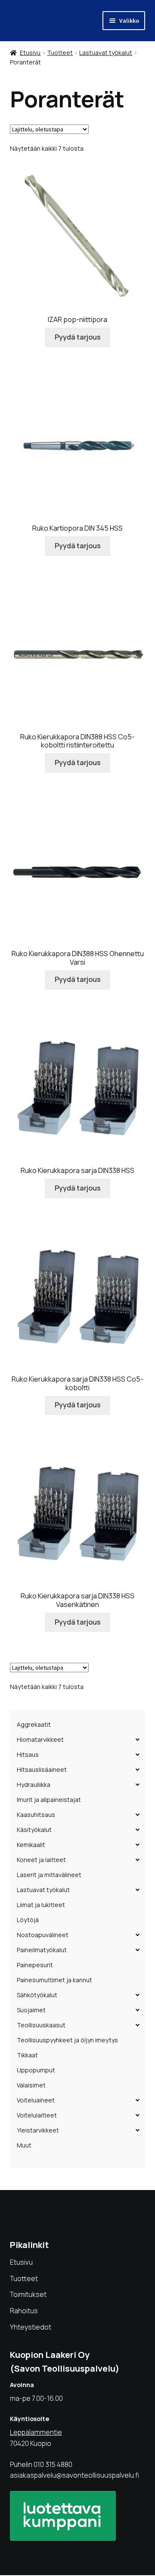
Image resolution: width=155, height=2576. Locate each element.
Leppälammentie (36, 2432)
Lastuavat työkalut (106, 53)
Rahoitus (24, 2311)
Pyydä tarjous (78, 337)
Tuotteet (60, 53)
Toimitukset (28, 2294)
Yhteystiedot (31, 2327)
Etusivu (30, 53)
